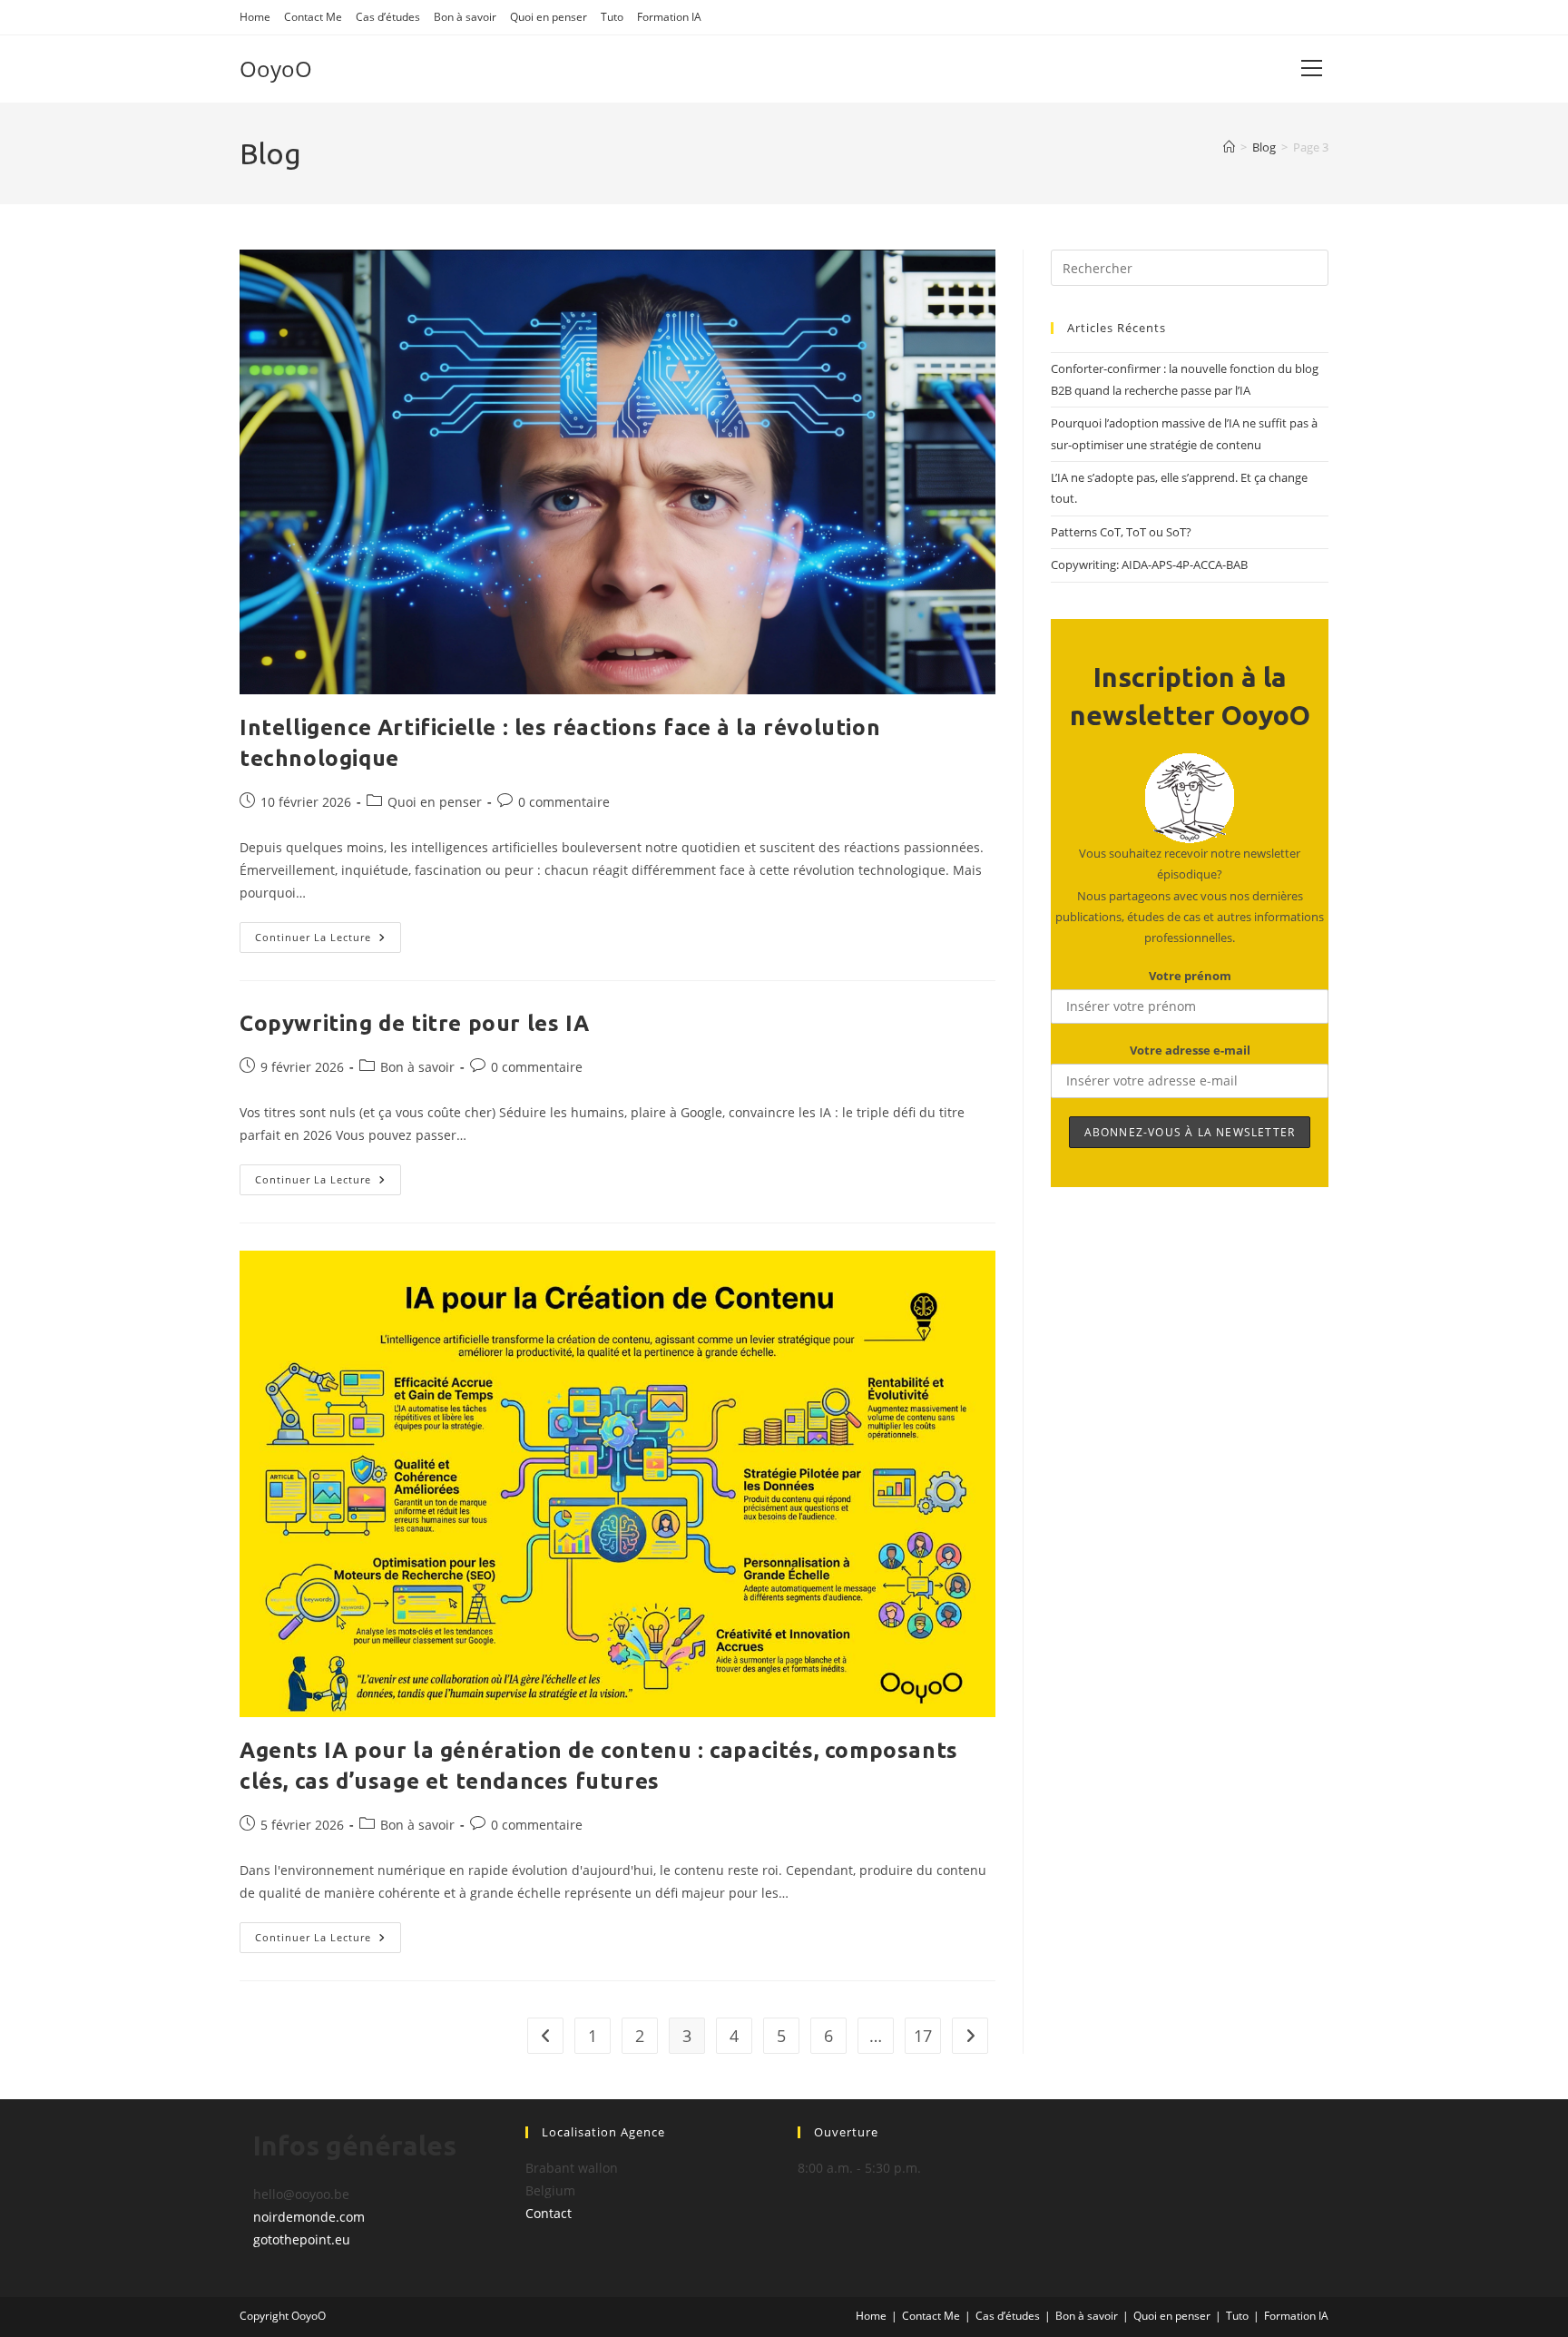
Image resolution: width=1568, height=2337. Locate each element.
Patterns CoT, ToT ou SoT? (1121, 532)
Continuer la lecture (328, 941)
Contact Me (313, 17)
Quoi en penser (549, 17)
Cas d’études (388, 17)
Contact (549, 2213)
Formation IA (669, 17)
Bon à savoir (465, 17)
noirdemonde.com (309, 2217)
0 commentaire (564, 802)
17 (923, 2036)
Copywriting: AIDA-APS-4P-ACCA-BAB (1149, 565)
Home (255, 17)
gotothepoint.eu (302, 2239)
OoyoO (276, 69)
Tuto (612, 17)
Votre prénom (1190, 976)
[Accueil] (1229, 147)
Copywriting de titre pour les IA (414, 1023)
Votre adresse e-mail (1190, 1050)
